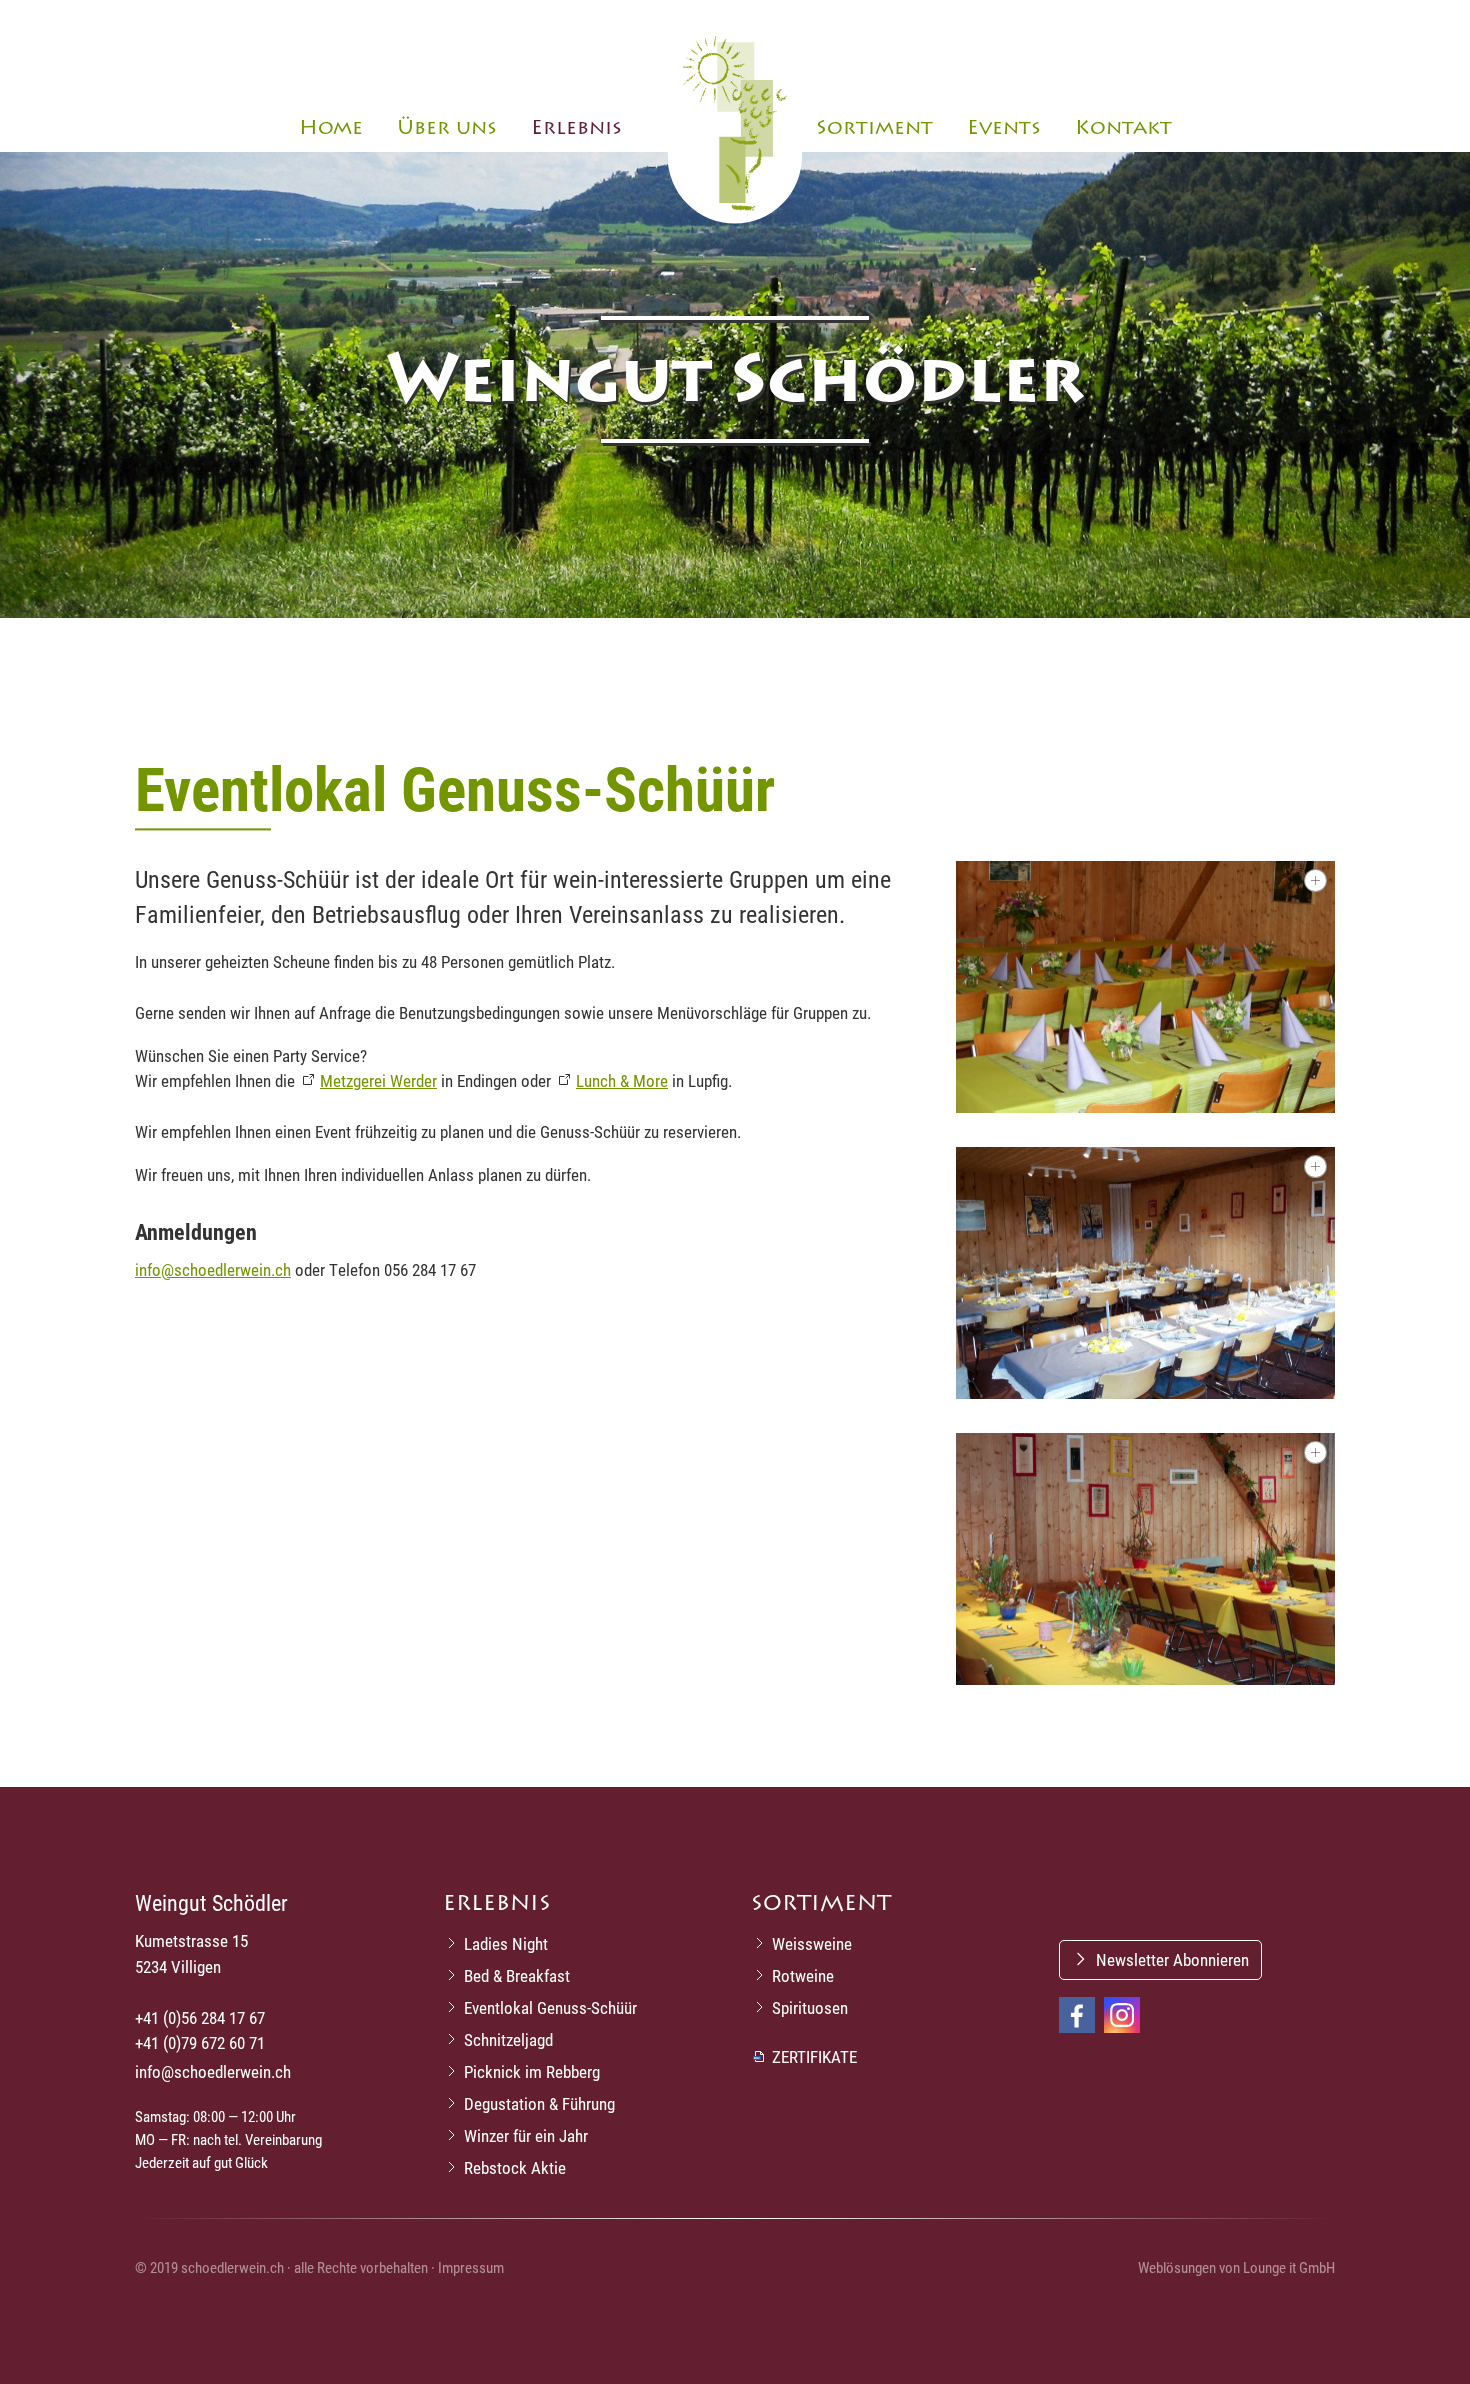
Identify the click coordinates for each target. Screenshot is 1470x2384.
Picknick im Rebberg (532, 2071)
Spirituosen (810, 2007)
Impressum (471, 2267)
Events (1004, 127)
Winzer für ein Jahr (526, 2135)
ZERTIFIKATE (814, 2056)
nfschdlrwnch (215, 1269)
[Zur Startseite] (735, 124)
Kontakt (1123, 127)
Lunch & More (622, 1080)
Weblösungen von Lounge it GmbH (1236, 2267)
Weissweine (812, 1943)
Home (331, 127)
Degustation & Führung (539, 2103)
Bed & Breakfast (517, 1975)
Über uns (447, 127)
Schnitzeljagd (508, 2039)
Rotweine (803, 1975)
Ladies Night (506, 1943)
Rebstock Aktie (515, 2167)
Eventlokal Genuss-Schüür (550, 2007)
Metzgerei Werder (378, 1080)
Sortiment (874, 127)
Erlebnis (576, 127)
